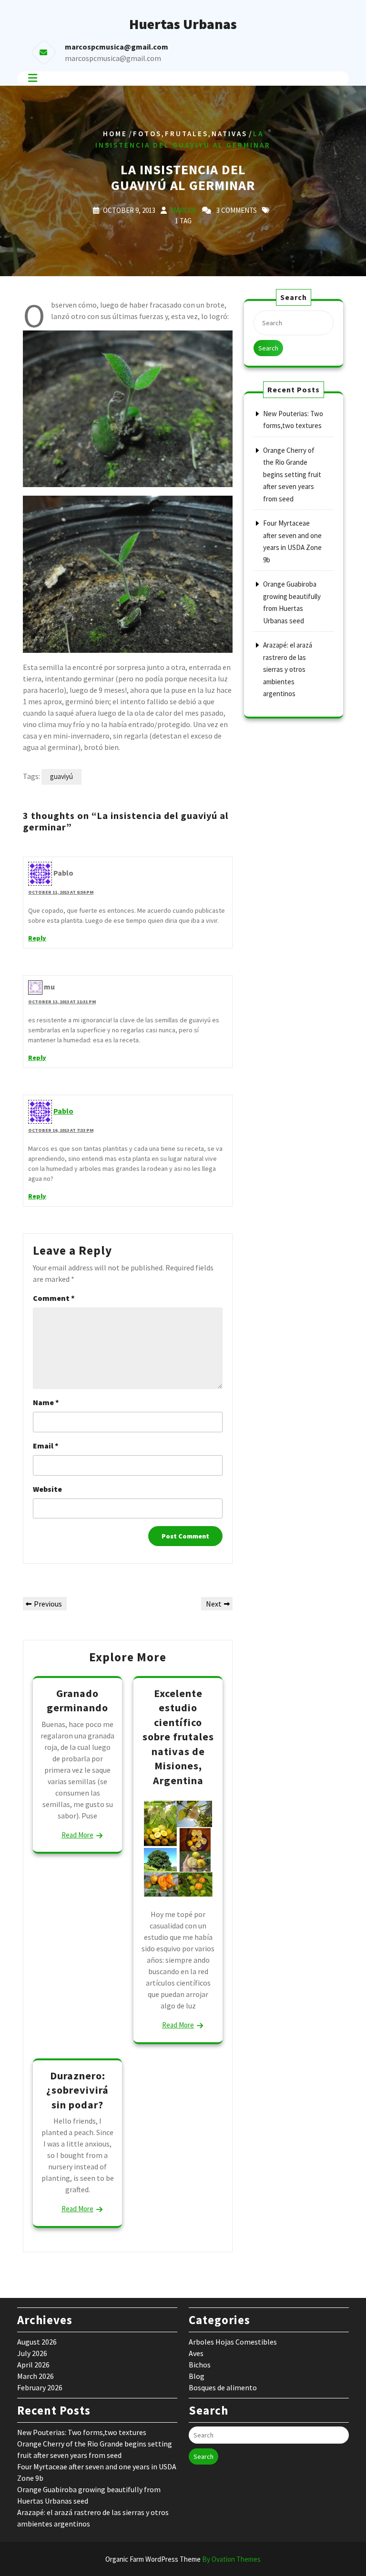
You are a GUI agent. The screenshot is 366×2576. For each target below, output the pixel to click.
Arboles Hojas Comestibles (233, 2342)
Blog (197, 2376)
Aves (196, 2353)
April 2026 (33, 2365)
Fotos (147, 133)
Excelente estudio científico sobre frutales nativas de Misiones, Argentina (178, 1737)
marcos (184, 210)
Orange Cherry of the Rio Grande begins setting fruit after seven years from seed (292, 474)
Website (47, 1489)
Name (46, 1402)
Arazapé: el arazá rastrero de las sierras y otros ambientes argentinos (288, 669)
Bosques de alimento (223, 2387)
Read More (77, 1835)
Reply (37, 938)
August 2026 (37, 2342)
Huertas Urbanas (183, 24)
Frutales (187, 133)
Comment (54, 1298)
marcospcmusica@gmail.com (113, 58)
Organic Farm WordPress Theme (183, 2559)
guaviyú (61, 776)
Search (268, 348)
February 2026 (40, 2387)
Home (115, 133)
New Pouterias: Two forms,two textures (82, 2432)
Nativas (229, 133)
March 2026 (36, 2376)
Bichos (200, 2365)
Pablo (63, 1111)
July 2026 (32, 2353)
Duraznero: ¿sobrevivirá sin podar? (77, 2090)
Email (46, 1446)
